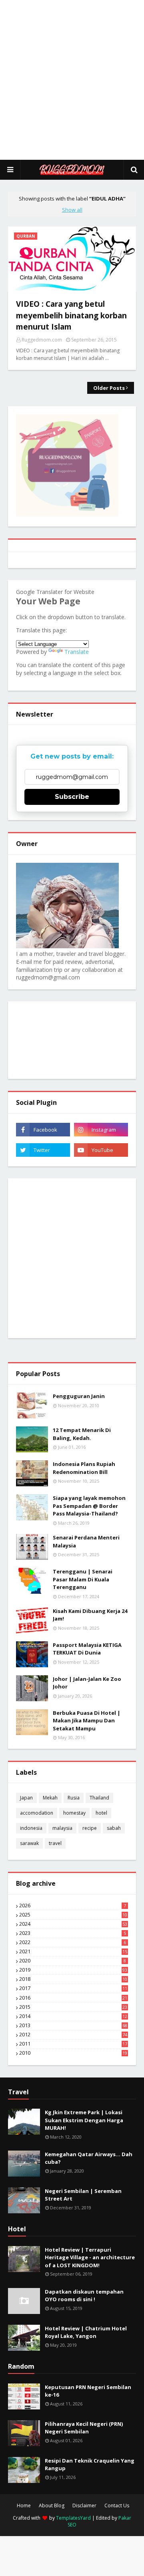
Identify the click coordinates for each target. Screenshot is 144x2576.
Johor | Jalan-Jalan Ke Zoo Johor (87, 1683)
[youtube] (101, 1150)
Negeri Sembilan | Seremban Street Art (83, 2195)
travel (55, 1843)
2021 (73, 1952)
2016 (73, 1998)
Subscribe (72, 797)
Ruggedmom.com (42, 340)
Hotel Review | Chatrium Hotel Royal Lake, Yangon (86, 2332)
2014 (73, 2016)
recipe (90, 1828)
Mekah (50, 1798)
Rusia (74, 1798)
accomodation (37, 1813)
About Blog (52, 2506)
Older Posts (109, 388)
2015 (73, 2007)
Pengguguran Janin (79, 1396)
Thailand (99, 1798)
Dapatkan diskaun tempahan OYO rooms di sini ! (84, 2296)
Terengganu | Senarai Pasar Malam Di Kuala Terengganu (83, 1579)
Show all (72, 210)
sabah (114, 1828)
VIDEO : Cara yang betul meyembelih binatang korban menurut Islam (71, 315)
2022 (73, 1942)
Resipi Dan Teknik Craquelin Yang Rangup (90, 2465)
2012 (73, 2035)
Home (24, 2506)
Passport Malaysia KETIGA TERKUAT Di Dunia (87, 1649)
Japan (26, 1798)
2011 (73, 2044)
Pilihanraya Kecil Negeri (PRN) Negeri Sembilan (84, 2428)
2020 (73, 1961)
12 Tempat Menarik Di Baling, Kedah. (82, 1434)
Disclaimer (84, 2506)
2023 (73, 1933)
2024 (73, 1924)
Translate (77, 652)
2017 (73, 1988)
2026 (73, 1906)
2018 (73, 1979)
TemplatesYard (73, 2518)
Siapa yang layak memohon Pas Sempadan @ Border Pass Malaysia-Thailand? (89, 1506)
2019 (73, 1970)
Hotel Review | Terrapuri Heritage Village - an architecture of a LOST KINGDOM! (90, 2257)
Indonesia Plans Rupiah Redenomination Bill (84, 1468)
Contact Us (117, 2506)
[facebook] (43, 1130)
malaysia (62, 1828)
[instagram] (101, 1130)
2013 (73, 2026)
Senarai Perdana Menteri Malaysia (86, 1541)
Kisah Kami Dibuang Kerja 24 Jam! (90, 1615)
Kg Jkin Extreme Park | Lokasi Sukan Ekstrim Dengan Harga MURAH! (84, 2120)
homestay (74, 1813)
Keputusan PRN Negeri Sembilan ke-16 (88, 2391)
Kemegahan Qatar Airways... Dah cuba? (89, 2158)
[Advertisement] (72, 80)
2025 (73, 1915)
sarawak (29, 1843)
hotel (101, 1813)
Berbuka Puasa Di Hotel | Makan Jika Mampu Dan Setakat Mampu (87, 1721)
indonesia (31, 1828)
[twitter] (43, 1150)
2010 (73, 2053)
